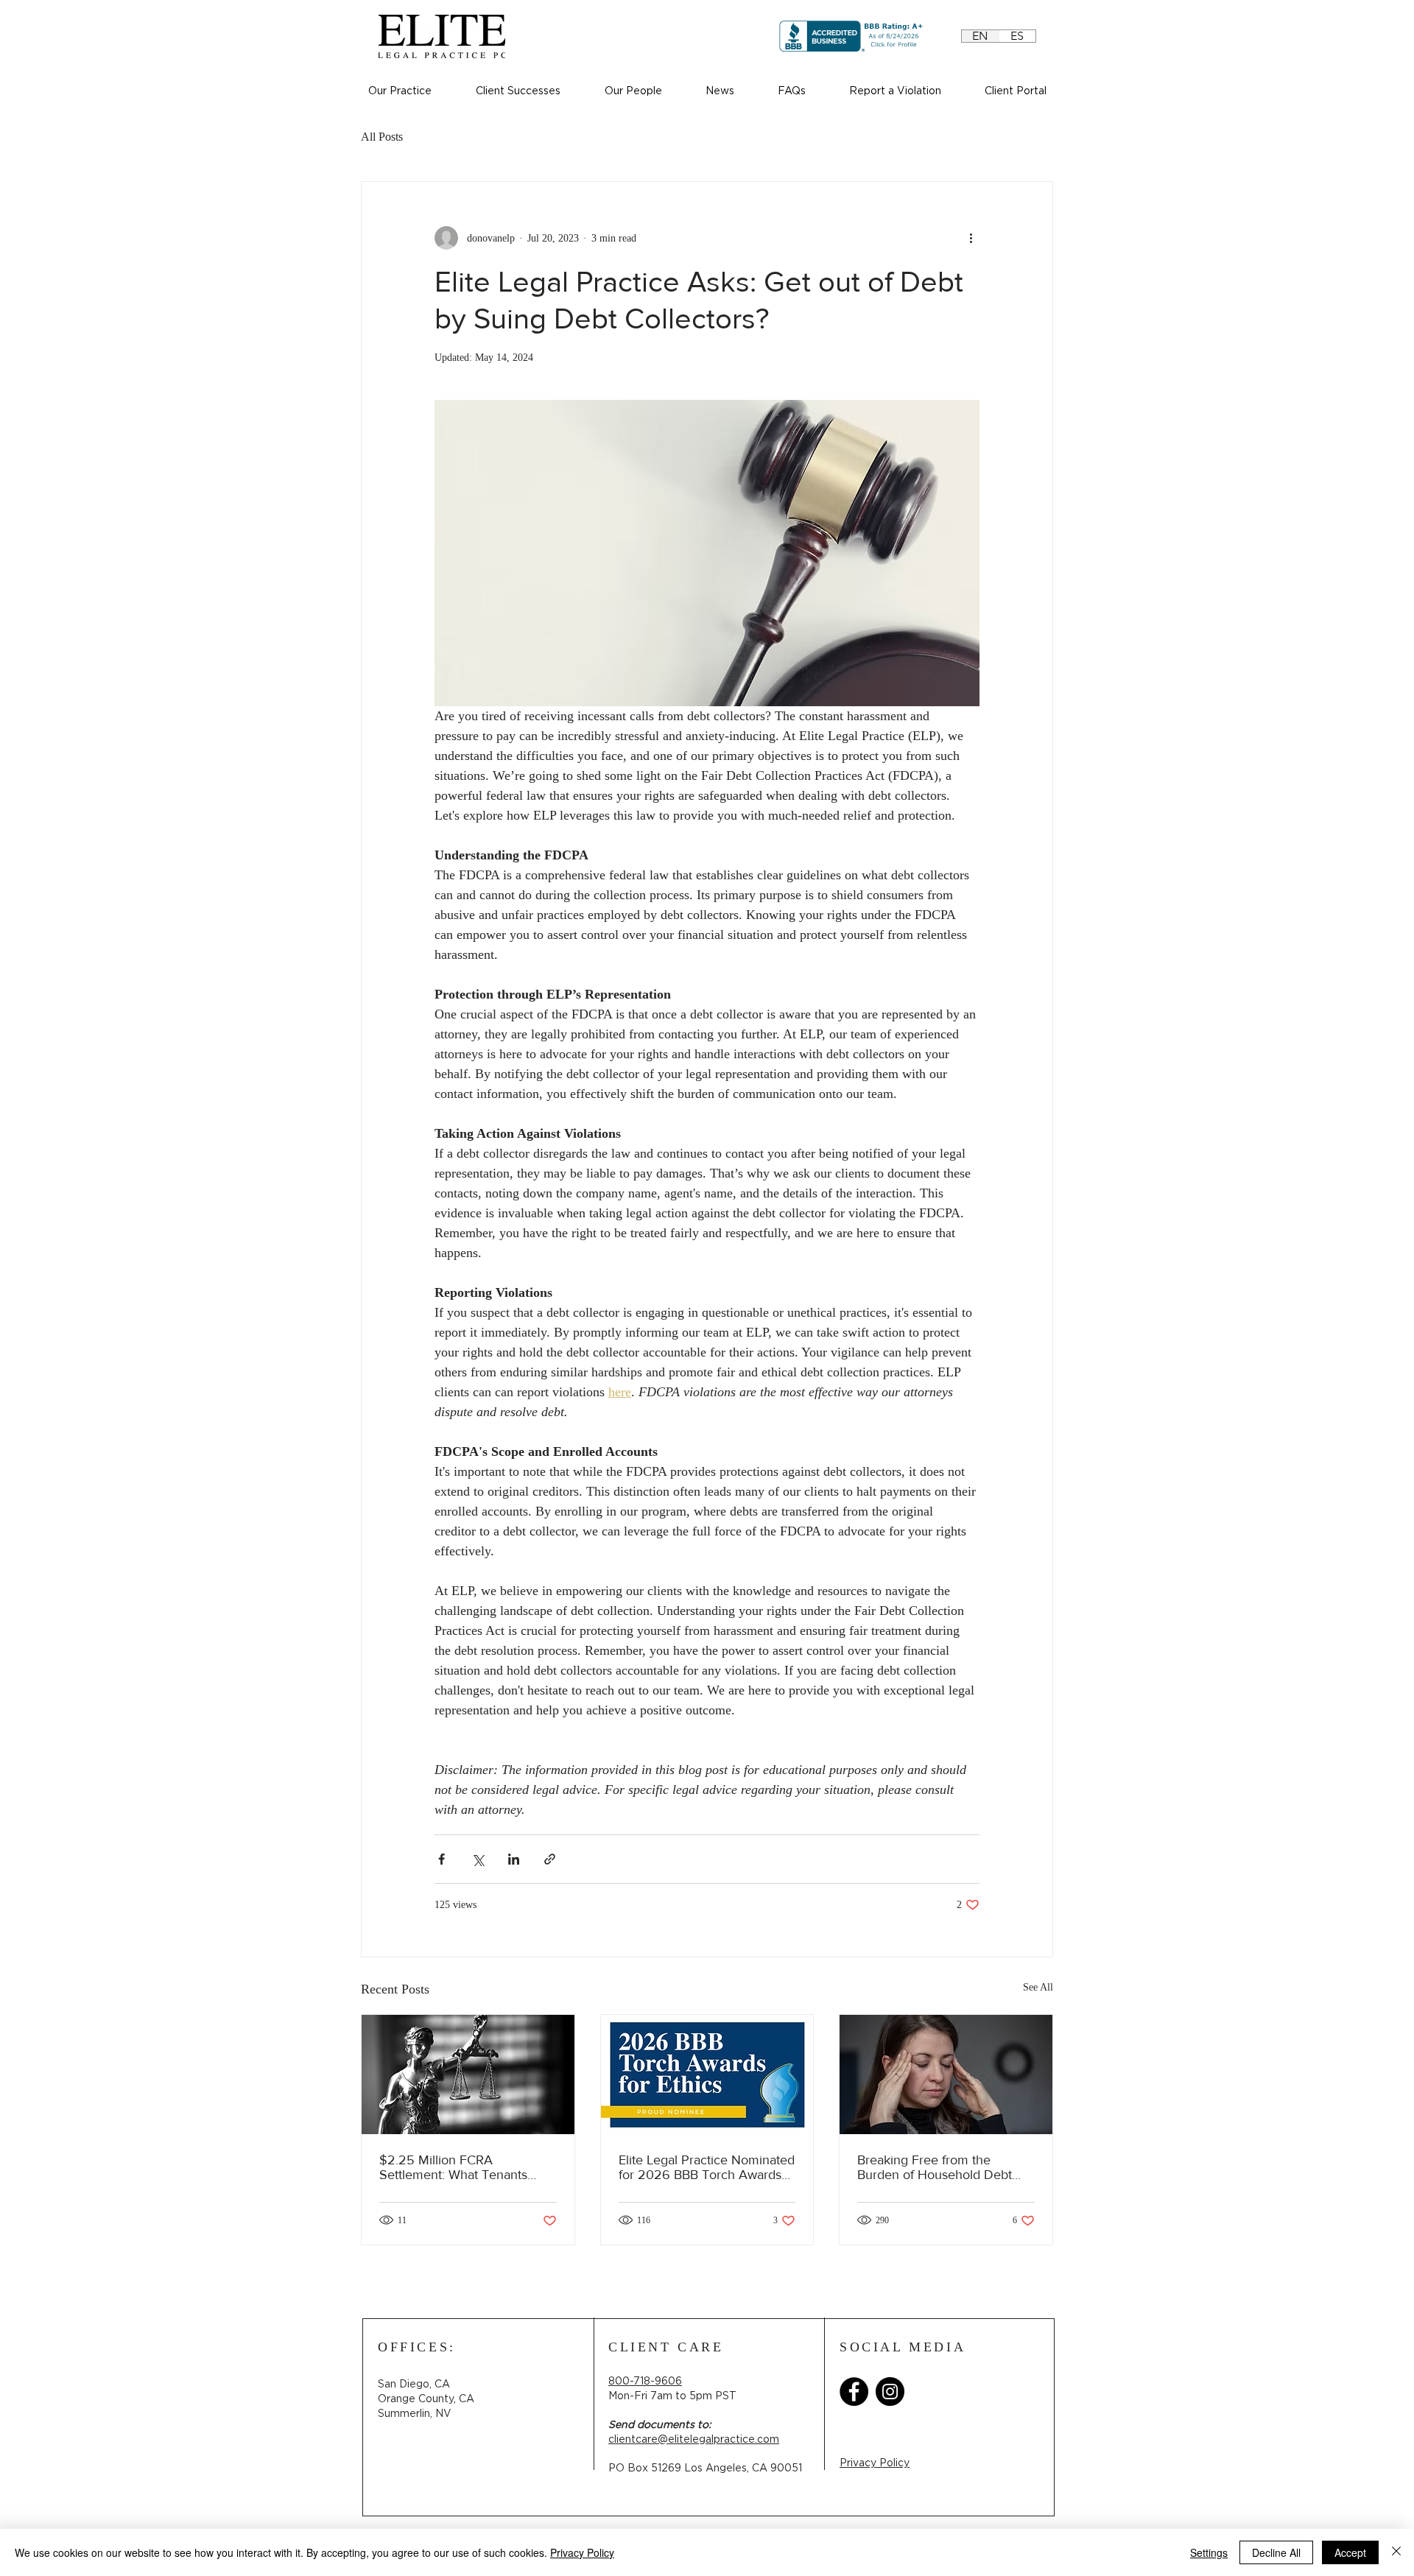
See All (1038, 1987)
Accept (1350, 2552)
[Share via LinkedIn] (514, 1859)
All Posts (382, 137)
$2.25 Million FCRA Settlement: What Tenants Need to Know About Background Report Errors (454, 2167)
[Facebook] (854, 2392)
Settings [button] (1209, 2552)
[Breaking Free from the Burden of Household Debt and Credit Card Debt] (946, 2074)
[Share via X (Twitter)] (478, 1859)
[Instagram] (890, 2392)
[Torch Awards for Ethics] (707, 2074)
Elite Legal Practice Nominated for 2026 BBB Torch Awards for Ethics (707, 2167)
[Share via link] (550, 1859)
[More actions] (971, 238)
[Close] (1396, 2552)
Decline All (1276, 2552)
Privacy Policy (582, 2552)
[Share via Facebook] (442, 1859)
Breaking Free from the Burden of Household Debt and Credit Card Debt (935, 2167)
